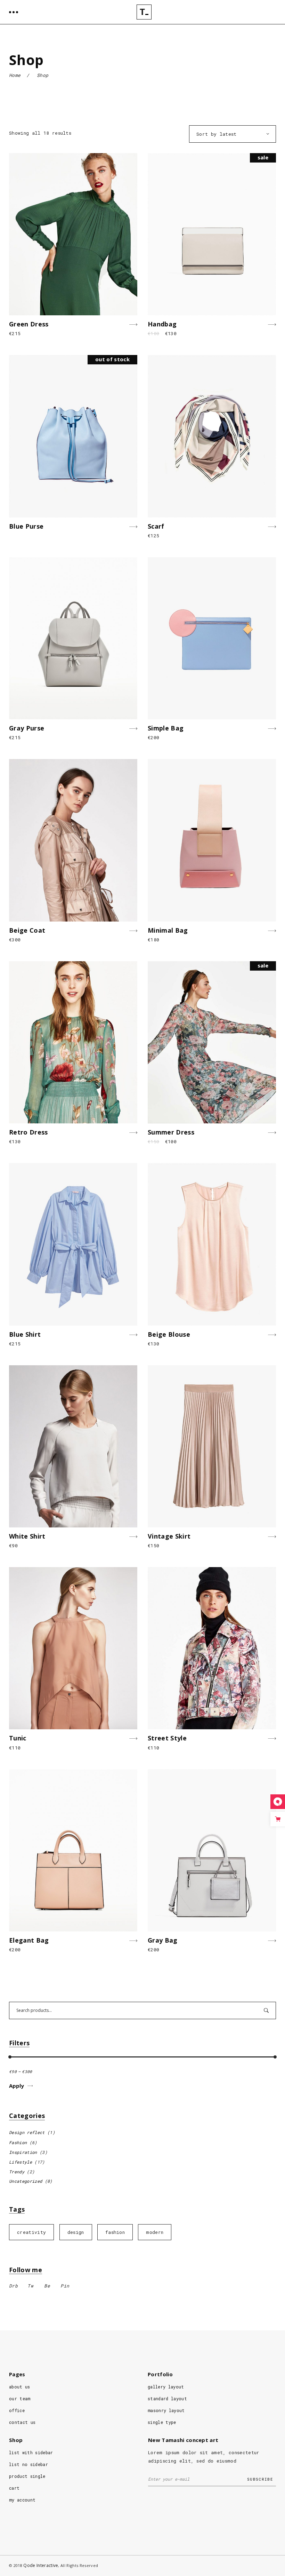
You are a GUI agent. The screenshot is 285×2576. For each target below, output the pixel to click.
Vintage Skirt (169, 1536)
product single (27, 2476)
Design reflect (27, 2132)
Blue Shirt (25, 1334)
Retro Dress (28, 1132)
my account (22, 2500)
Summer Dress (171, 1132)
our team (20, 2399)
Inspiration (23, 2152)
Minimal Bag (168, 930)
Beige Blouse (169, 1334)
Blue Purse (26, 526)
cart (14, 2488)
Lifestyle (21, 2162)
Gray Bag (163, 1940)
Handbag (162, 324)
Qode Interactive (41, 2565)
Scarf (156, 526)
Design (76, 2232)
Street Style (167, 1738)
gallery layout (166, 2387)
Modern (155, 2232)
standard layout (167, 2399)
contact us (22, 2422)
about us (20, 2387)
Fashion (18, 2142)
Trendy (17, 2172)
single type (162, 2422)
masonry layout (166, 2410)
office (17, 2410)
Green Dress (29, 324)
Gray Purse (27, 728)
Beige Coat (27, 930)
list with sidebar (31, 2452)
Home (15, 75)
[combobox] (233, 134)
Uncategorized (26, 2181)
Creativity (31, 2232)
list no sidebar (28, 2464)
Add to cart (106, 325)
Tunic (18, 1738)
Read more (111, 527)
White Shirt (27, 1536)
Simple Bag (166, 728)
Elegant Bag (29, 1940)
